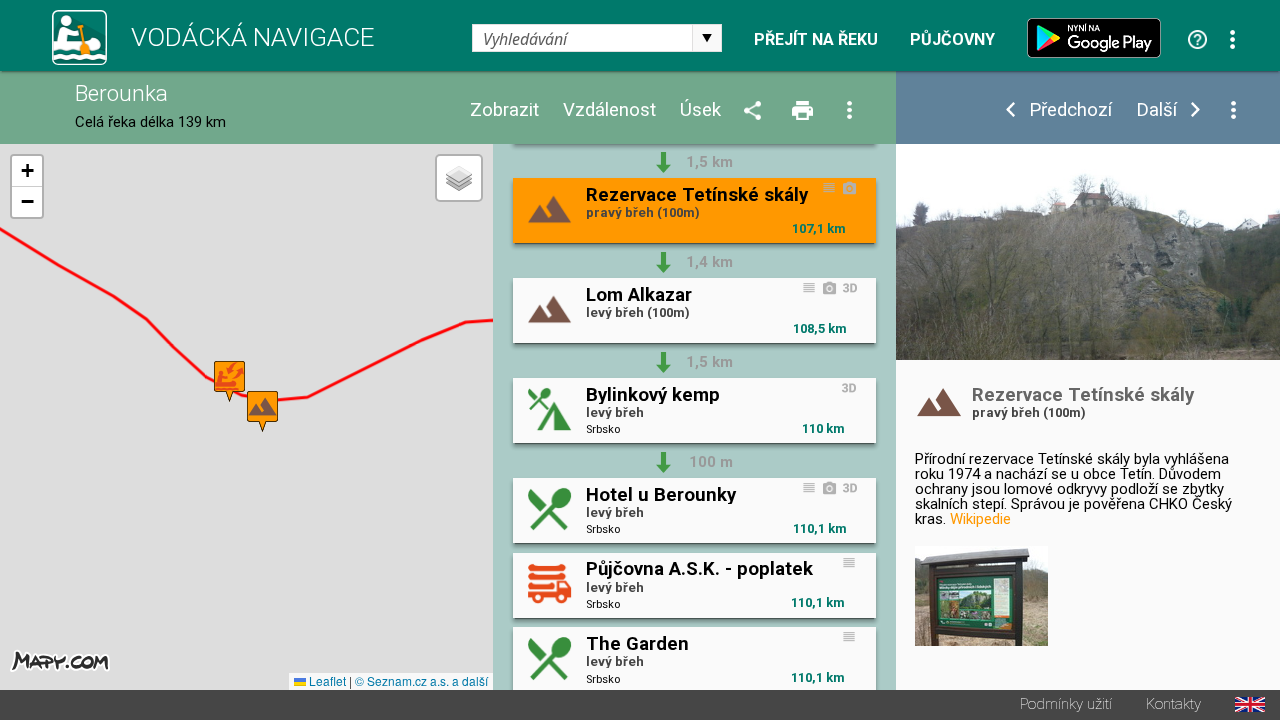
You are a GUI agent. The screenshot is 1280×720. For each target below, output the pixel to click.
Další (1156, 110)
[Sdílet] (756, 111)
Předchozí (1070, 110)
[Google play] (1099, 38)
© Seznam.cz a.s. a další (421, 680)
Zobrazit (504, 110)
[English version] (1250, 704)
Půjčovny (952, 40)
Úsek (700, 110)
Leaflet (326, 680)
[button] (262, 411)
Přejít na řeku (816, 40)
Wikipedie (980, 519)
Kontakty (1173, 704)
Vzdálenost (609, 110)
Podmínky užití (1066, 704)
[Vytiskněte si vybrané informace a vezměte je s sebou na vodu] (804, 111)
